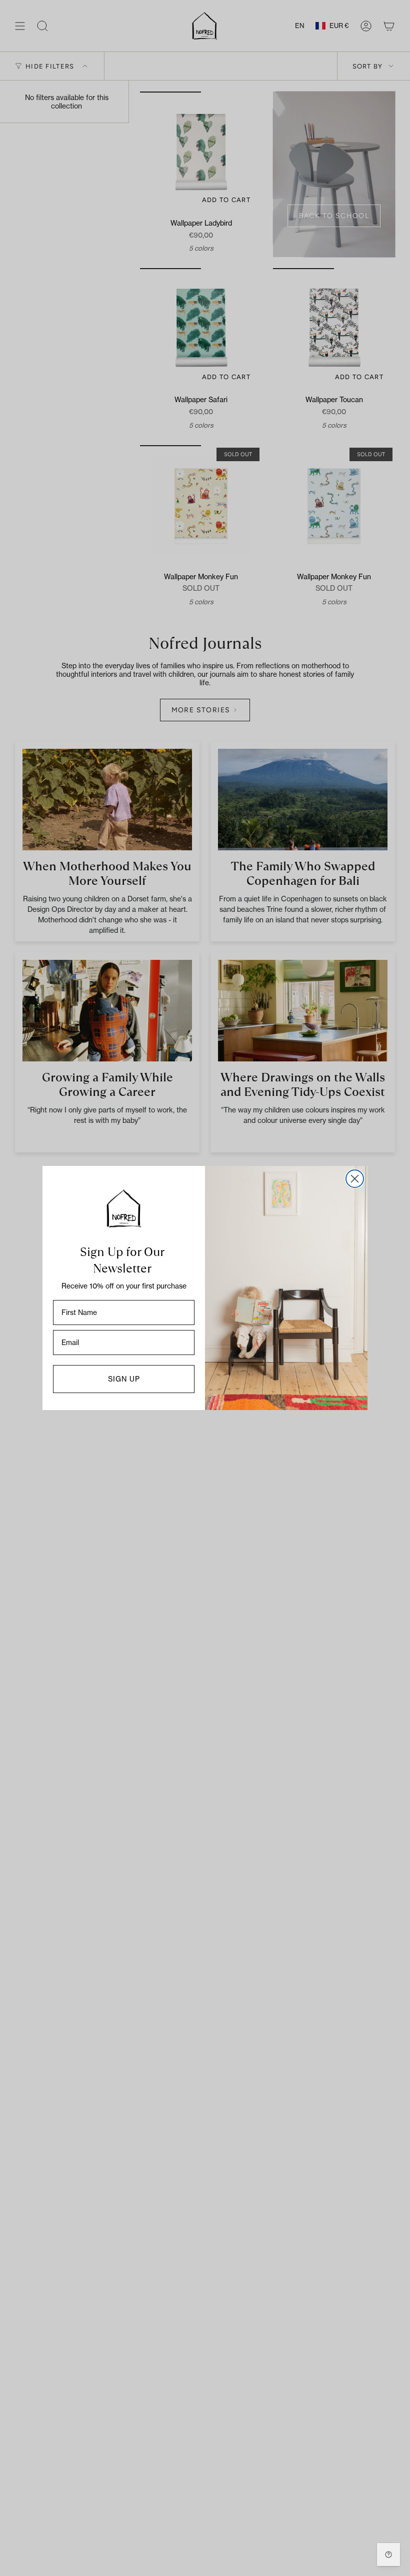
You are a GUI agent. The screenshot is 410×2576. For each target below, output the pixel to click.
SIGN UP (124, 1379)
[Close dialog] (355, 1179)
